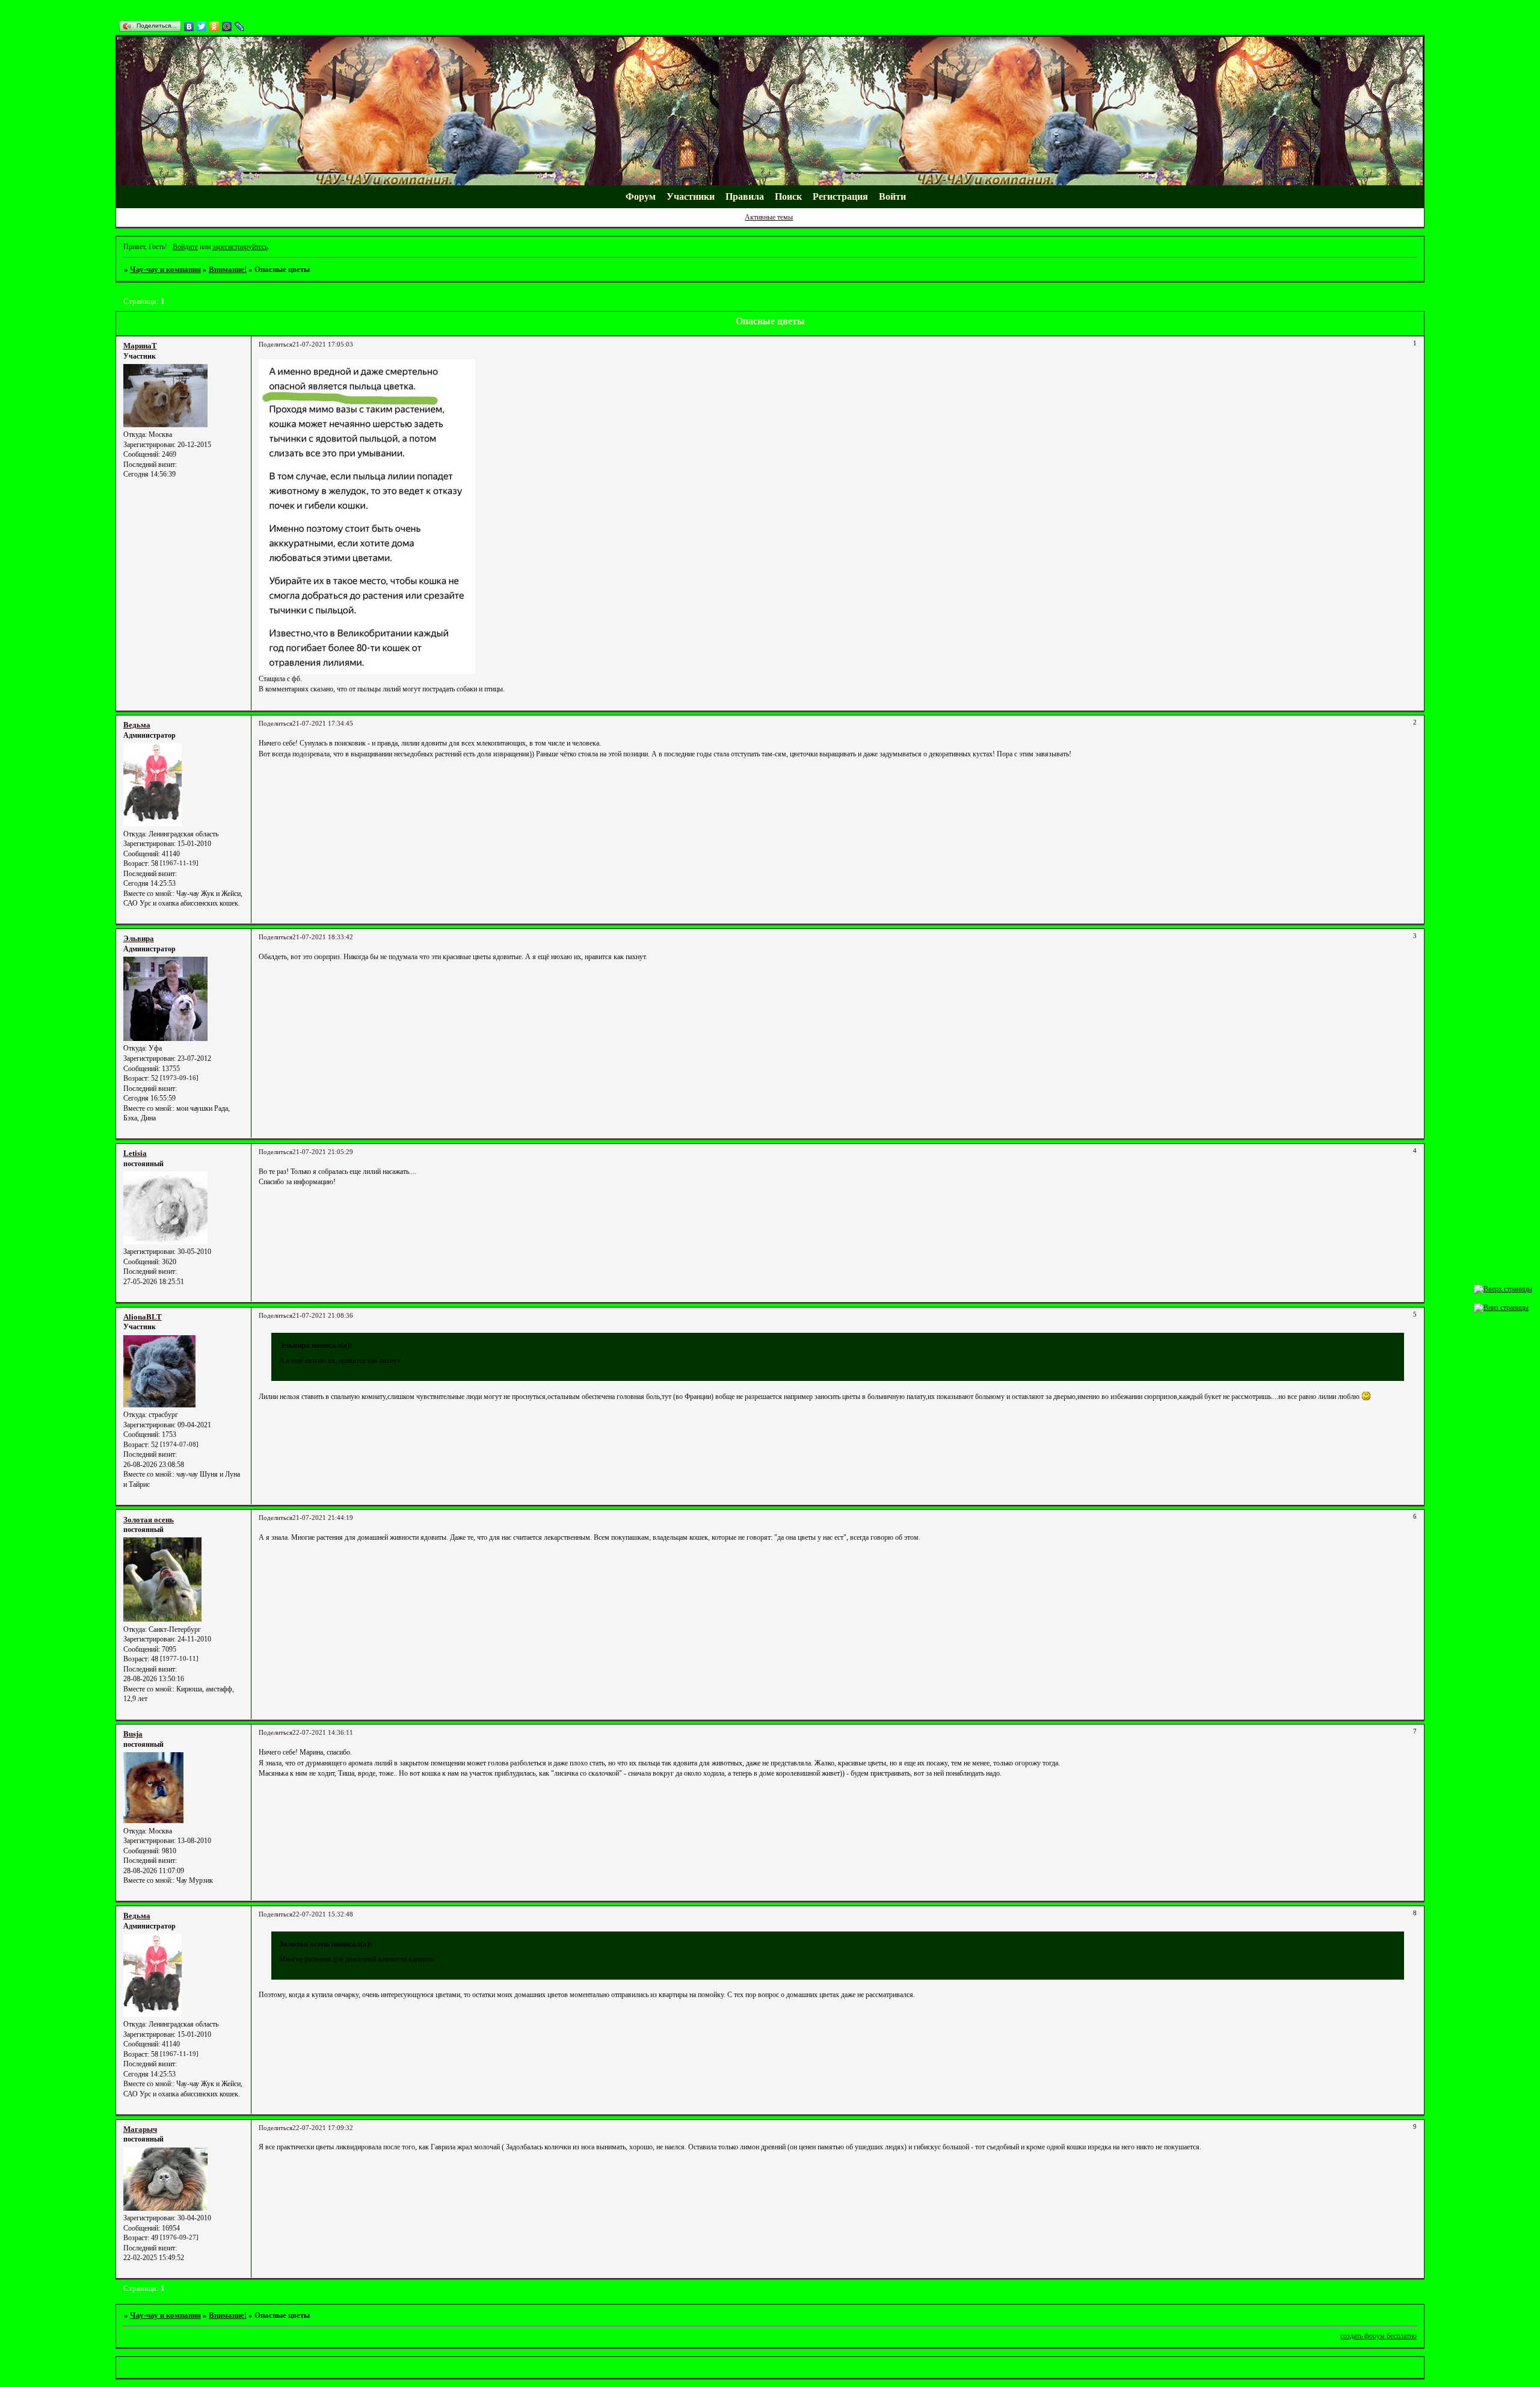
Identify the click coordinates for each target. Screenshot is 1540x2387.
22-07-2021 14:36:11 (323, 1733)
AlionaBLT (143, 1317)
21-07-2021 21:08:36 (323, 1316)
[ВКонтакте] (189, 26)
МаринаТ (140, 346)
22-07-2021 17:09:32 (323, 2128)
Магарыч (140, 2129)
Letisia (135, 1153)
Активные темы (769, 217)
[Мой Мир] (227, 26)
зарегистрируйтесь (240, 247)
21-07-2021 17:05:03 (323, 344)
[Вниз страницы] (1501, 1308)
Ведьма (137, 725)
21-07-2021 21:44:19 (323, 1518)
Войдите (185, 247)
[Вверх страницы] (1503, 1289)
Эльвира (139, 938)
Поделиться (276, 344)
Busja (133, 1734)
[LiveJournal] (240, 26)
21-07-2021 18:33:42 (323, 937)
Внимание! (228, 269)
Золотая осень (149, 1520)
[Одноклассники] (214, 26)
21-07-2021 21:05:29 (323, 1152)
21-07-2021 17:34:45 (323, 724)
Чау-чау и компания (165, 269)
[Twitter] (202, 26)
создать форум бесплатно (1378, 2336)
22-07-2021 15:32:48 (323, 1914)
